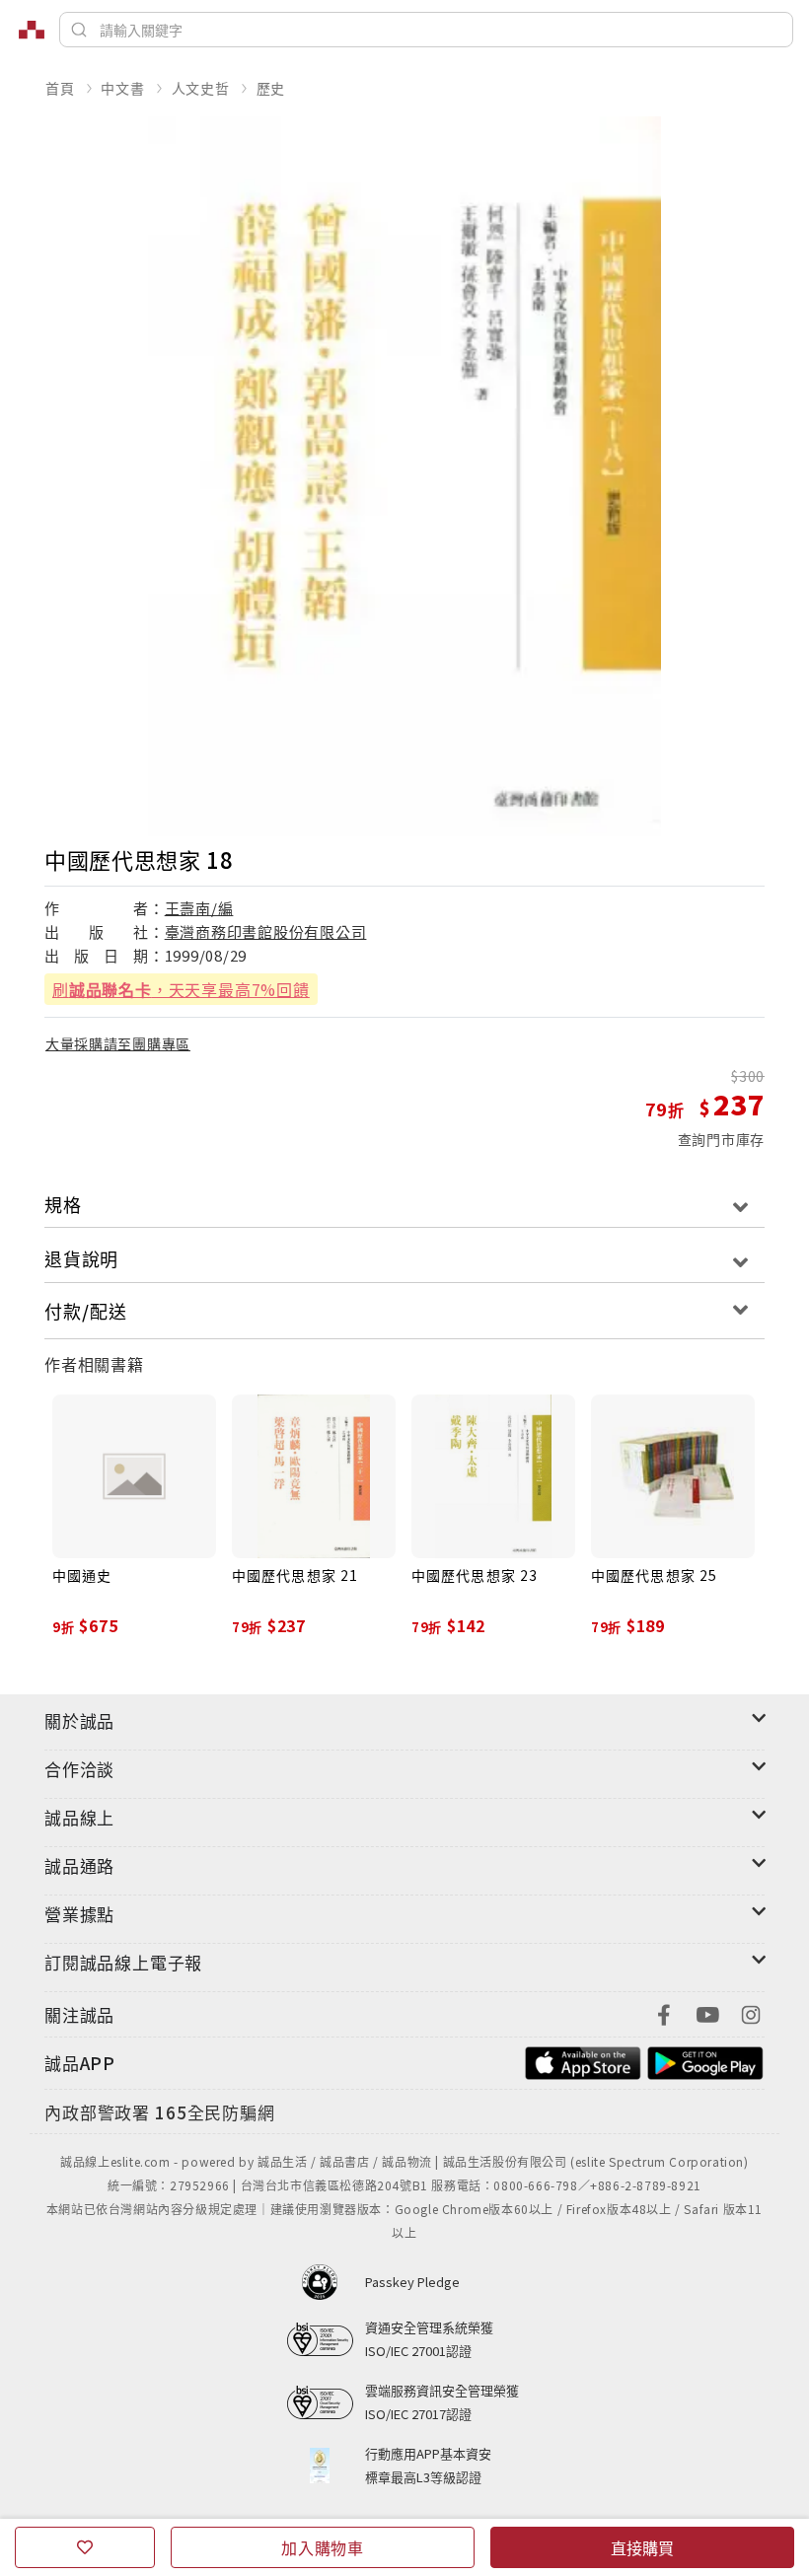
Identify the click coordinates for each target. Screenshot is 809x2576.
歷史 (271, 88)
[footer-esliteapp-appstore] (583, 2061)
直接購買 (642, 2547)
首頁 (60, 88)
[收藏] (85, 2547)
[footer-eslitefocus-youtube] (707, 2012)
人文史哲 (201, 88)
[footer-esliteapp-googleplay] (705, 2061)
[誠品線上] (32, 30)
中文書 (122, 88)
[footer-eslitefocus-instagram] (751, 2012)
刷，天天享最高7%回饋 (181, 989)
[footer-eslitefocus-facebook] (664, 2012)
